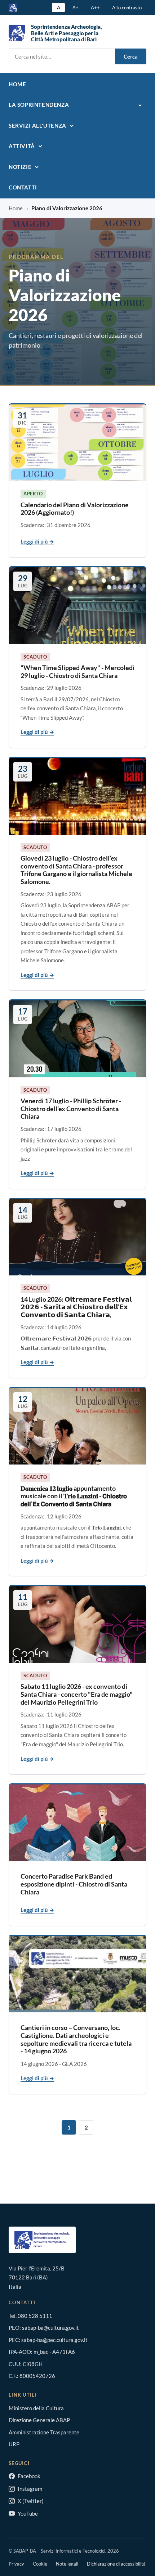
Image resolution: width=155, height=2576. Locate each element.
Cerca (131, 56)
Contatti (23, 187)
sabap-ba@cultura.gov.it (50, 2328)
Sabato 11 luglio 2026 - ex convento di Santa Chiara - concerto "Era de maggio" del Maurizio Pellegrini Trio (77, 1694)
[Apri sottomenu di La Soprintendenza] (139, 105)
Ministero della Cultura (36, 2408)
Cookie (40, 2564)
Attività (22, 146)
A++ (95, 8)
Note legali (67, 2564)
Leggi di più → (37, 541)
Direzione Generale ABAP (39, 2420)
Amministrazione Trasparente (44, 2432)
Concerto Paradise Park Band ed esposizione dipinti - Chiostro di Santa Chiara (74, 1884)
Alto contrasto (127, 8)
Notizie (20, 167)
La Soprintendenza (39, 105)
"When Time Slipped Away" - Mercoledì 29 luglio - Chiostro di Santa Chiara (77, 671)
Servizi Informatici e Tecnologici (73, 2551)
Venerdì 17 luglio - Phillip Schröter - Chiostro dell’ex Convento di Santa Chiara (71, 1108)
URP (14, 2444)
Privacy (16, 2564)
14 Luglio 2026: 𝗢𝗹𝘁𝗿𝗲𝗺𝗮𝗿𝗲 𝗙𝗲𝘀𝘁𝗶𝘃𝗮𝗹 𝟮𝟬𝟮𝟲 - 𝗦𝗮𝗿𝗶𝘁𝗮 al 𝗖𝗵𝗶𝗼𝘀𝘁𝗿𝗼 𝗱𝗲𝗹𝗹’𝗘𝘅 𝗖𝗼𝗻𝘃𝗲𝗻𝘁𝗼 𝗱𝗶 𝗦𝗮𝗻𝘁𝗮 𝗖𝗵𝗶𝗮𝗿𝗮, (76, 1307)
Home (17, 84)
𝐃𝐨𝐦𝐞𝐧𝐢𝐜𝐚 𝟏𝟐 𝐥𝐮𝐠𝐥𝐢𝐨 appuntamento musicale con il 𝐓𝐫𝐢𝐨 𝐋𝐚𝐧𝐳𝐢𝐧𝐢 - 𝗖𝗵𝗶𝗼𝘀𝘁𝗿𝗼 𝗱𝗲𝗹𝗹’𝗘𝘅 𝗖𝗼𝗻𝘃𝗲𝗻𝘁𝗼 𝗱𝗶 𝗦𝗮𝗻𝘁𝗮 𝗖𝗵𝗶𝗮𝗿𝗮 (74, 1496)
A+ (76, 8)
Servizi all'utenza (37, 125)
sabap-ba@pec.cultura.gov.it (54, 2340)
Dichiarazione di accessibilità (116, 2564)
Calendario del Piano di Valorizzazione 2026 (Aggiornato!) (75, 509)
